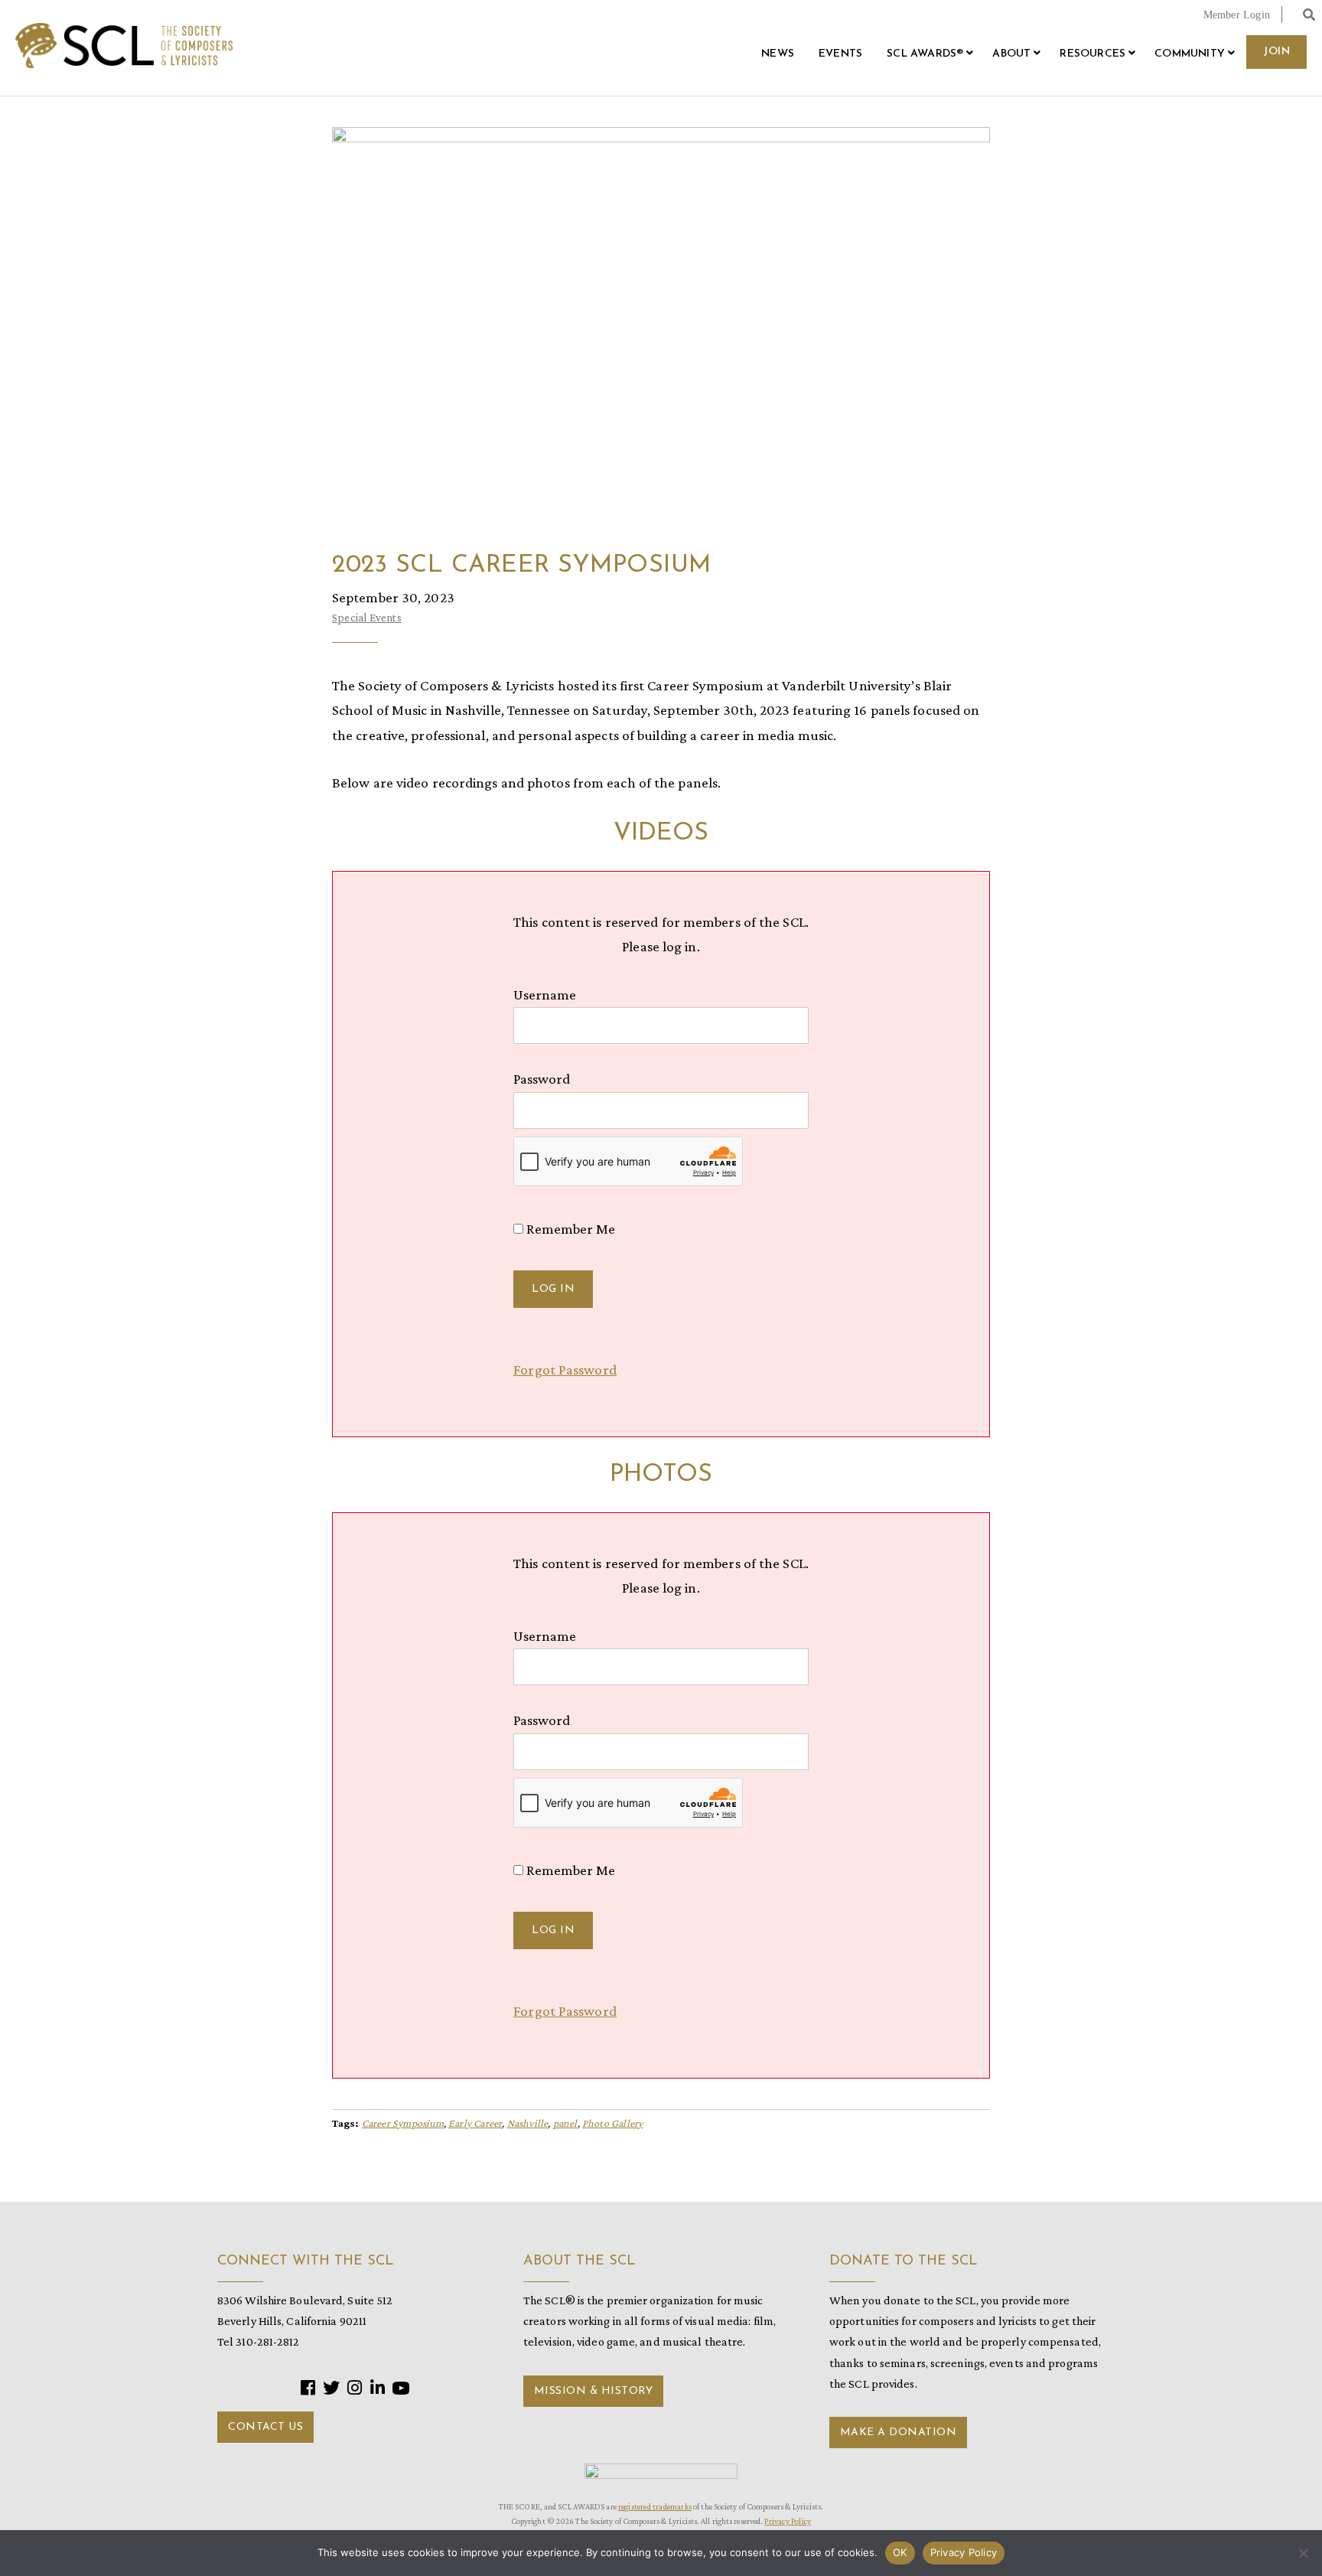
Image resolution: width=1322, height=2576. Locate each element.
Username (545, 995)
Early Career (475, 2123)
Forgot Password (565, 1370)
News (778, 54)
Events (840, 54)
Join (1276, 52)
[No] (1303, 2553)
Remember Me (569, 1229)
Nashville (528, 2123)
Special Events (367, 618)
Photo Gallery (613, 2123)
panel (565, 2123)
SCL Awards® (925, 54)
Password (542, 1079)
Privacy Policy (788, 2521)
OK (900, 2552)
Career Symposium (403, 2123)
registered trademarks (655, 2506)
